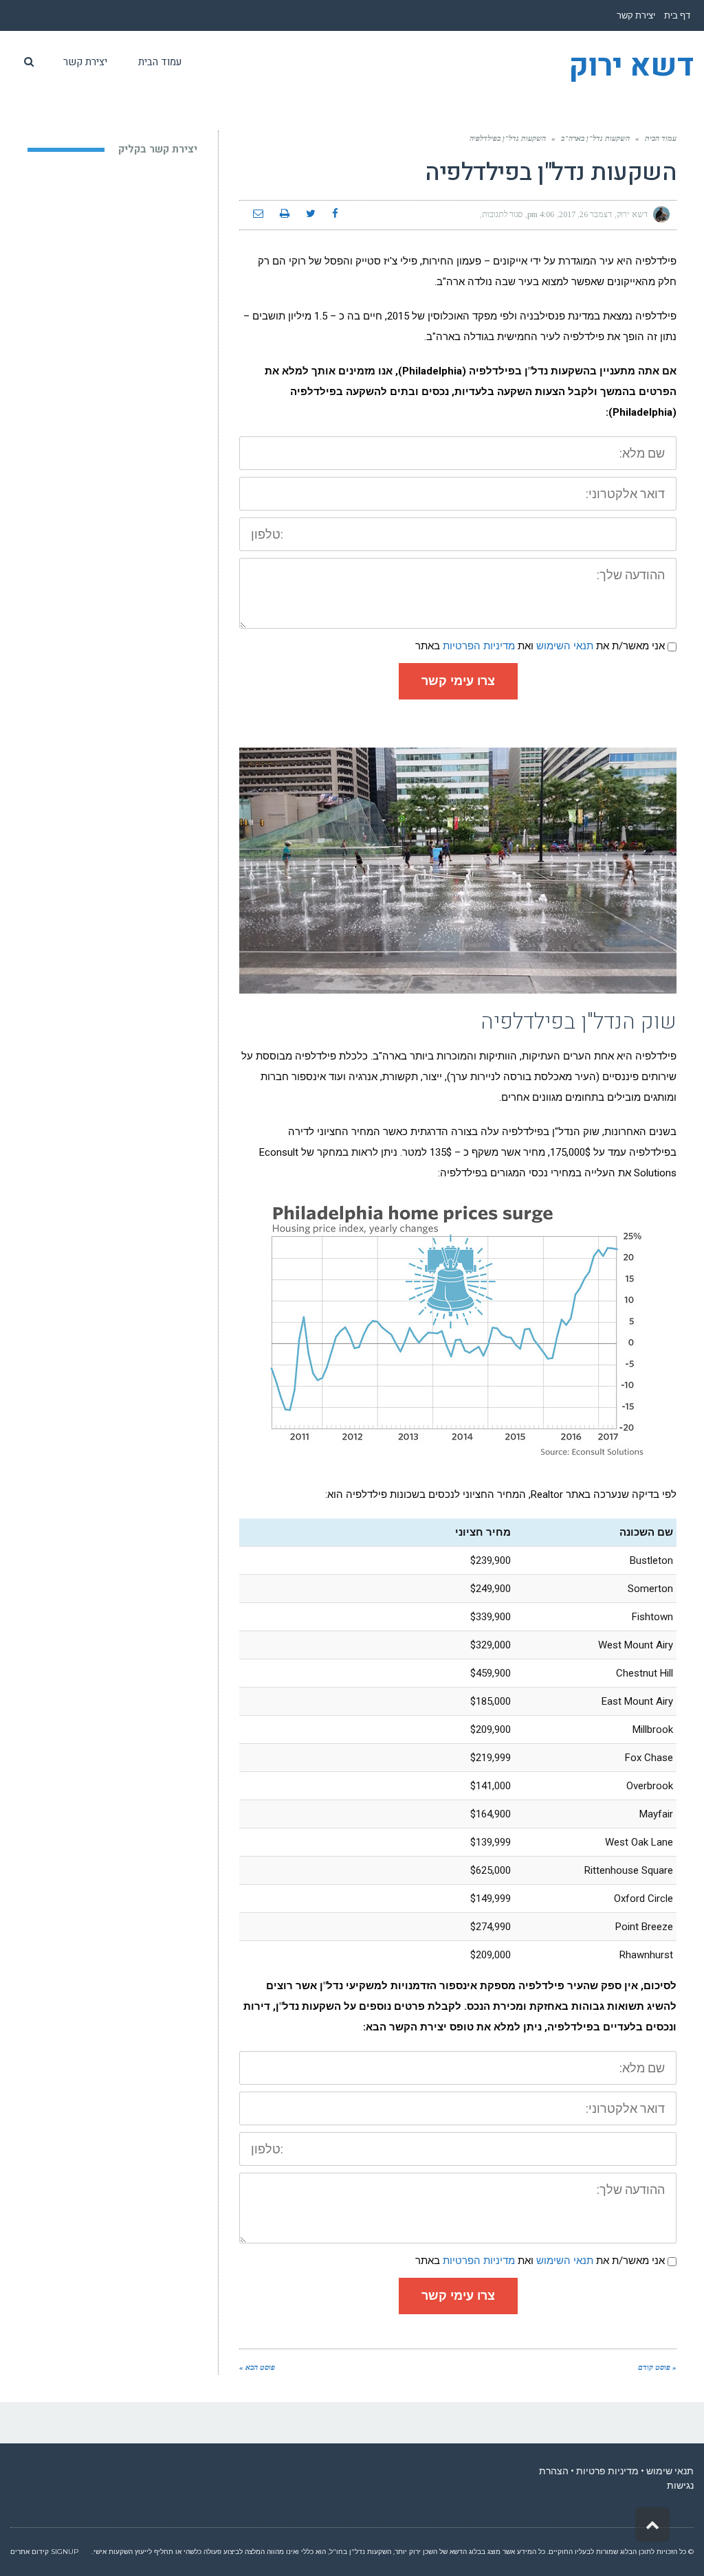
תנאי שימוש (670, 2471)
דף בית (677, 15)
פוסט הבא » (257, 2367)
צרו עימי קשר (458, 681)
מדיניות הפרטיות (479, 646)
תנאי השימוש (565, 646)
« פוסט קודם (657, 2367)
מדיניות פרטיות (607, 2471)
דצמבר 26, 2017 (585, 214)
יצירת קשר (636, 15)
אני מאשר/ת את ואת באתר (540, 646)
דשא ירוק (631, 67)
